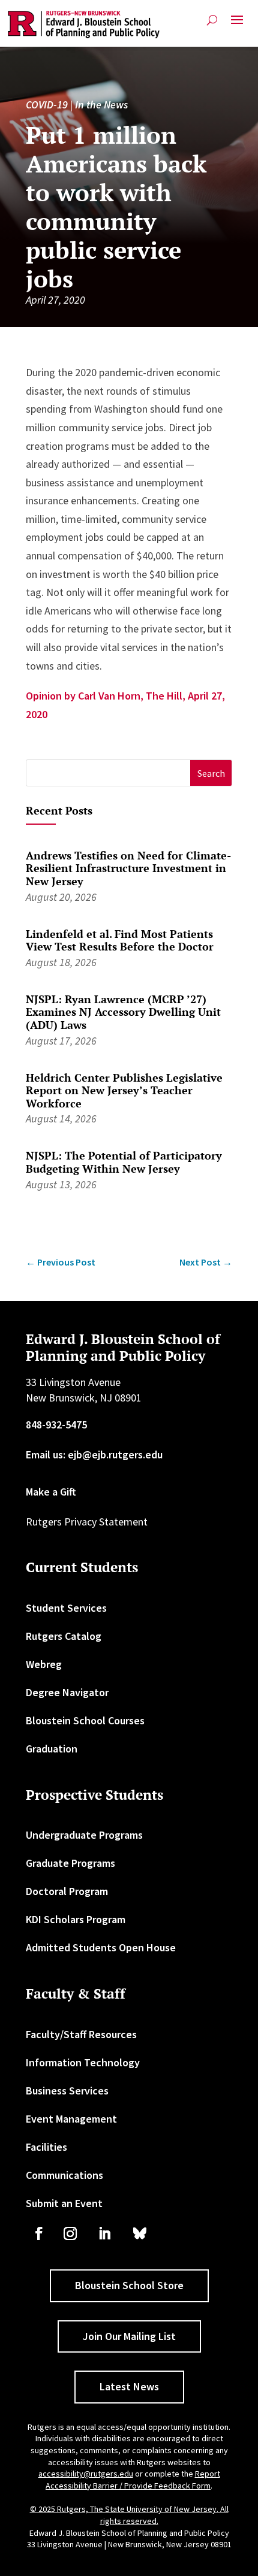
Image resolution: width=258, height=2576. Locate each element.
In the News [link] (101, 105)
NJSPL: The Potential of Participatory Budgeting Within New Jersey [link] (124, 1162)
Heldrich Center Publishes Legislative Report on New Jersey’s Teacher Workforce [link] (124, 1090)
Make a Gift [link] (51, 1492)
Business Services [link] (67, 2091)
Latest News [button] (129, 2386)
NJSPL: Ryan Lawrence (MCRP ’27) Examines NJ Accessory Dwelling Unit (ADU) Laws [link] (123, 1012)
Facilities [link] (46, 2147)
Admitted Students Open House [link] (101, 1947)
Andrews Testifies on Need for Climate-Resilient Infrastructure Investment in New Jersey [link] (128, 868)
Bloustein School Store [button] (129, 2285)
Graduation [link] (52, 1749)
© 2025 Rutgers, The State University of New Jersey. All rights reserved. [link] (129, 2515)
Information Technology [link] (83, 2062)
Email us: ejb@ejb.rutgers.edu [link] (94, 1455)
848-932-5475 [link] (56, 1425)
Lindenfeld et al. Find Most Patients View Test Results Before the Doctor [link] (120, 940)
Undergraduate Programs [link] (84, 1835)
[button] (237, 25)
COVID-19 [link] (47, 105)
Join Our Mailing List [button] (129, 2336)
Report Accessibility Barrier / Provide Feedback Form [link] (133, 2480)
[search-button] (212, 20)
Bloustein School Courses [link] (85, 1720)
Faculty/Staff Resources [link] (81, 2034)
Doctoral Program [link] (67, 1891)
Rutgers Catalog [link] (64, 1636)
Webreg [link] (44, 1664)
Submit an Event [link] (64, 2203)
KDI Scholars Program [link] (76, 1919)
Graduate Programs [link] (70, 1863)
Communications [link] (64, 2175)
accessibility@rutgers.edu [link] (86, 2474)
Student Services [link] (66, 1608)
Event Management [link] (71, 2119)
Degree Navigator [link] (67, 1692)
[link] (84, 25)
